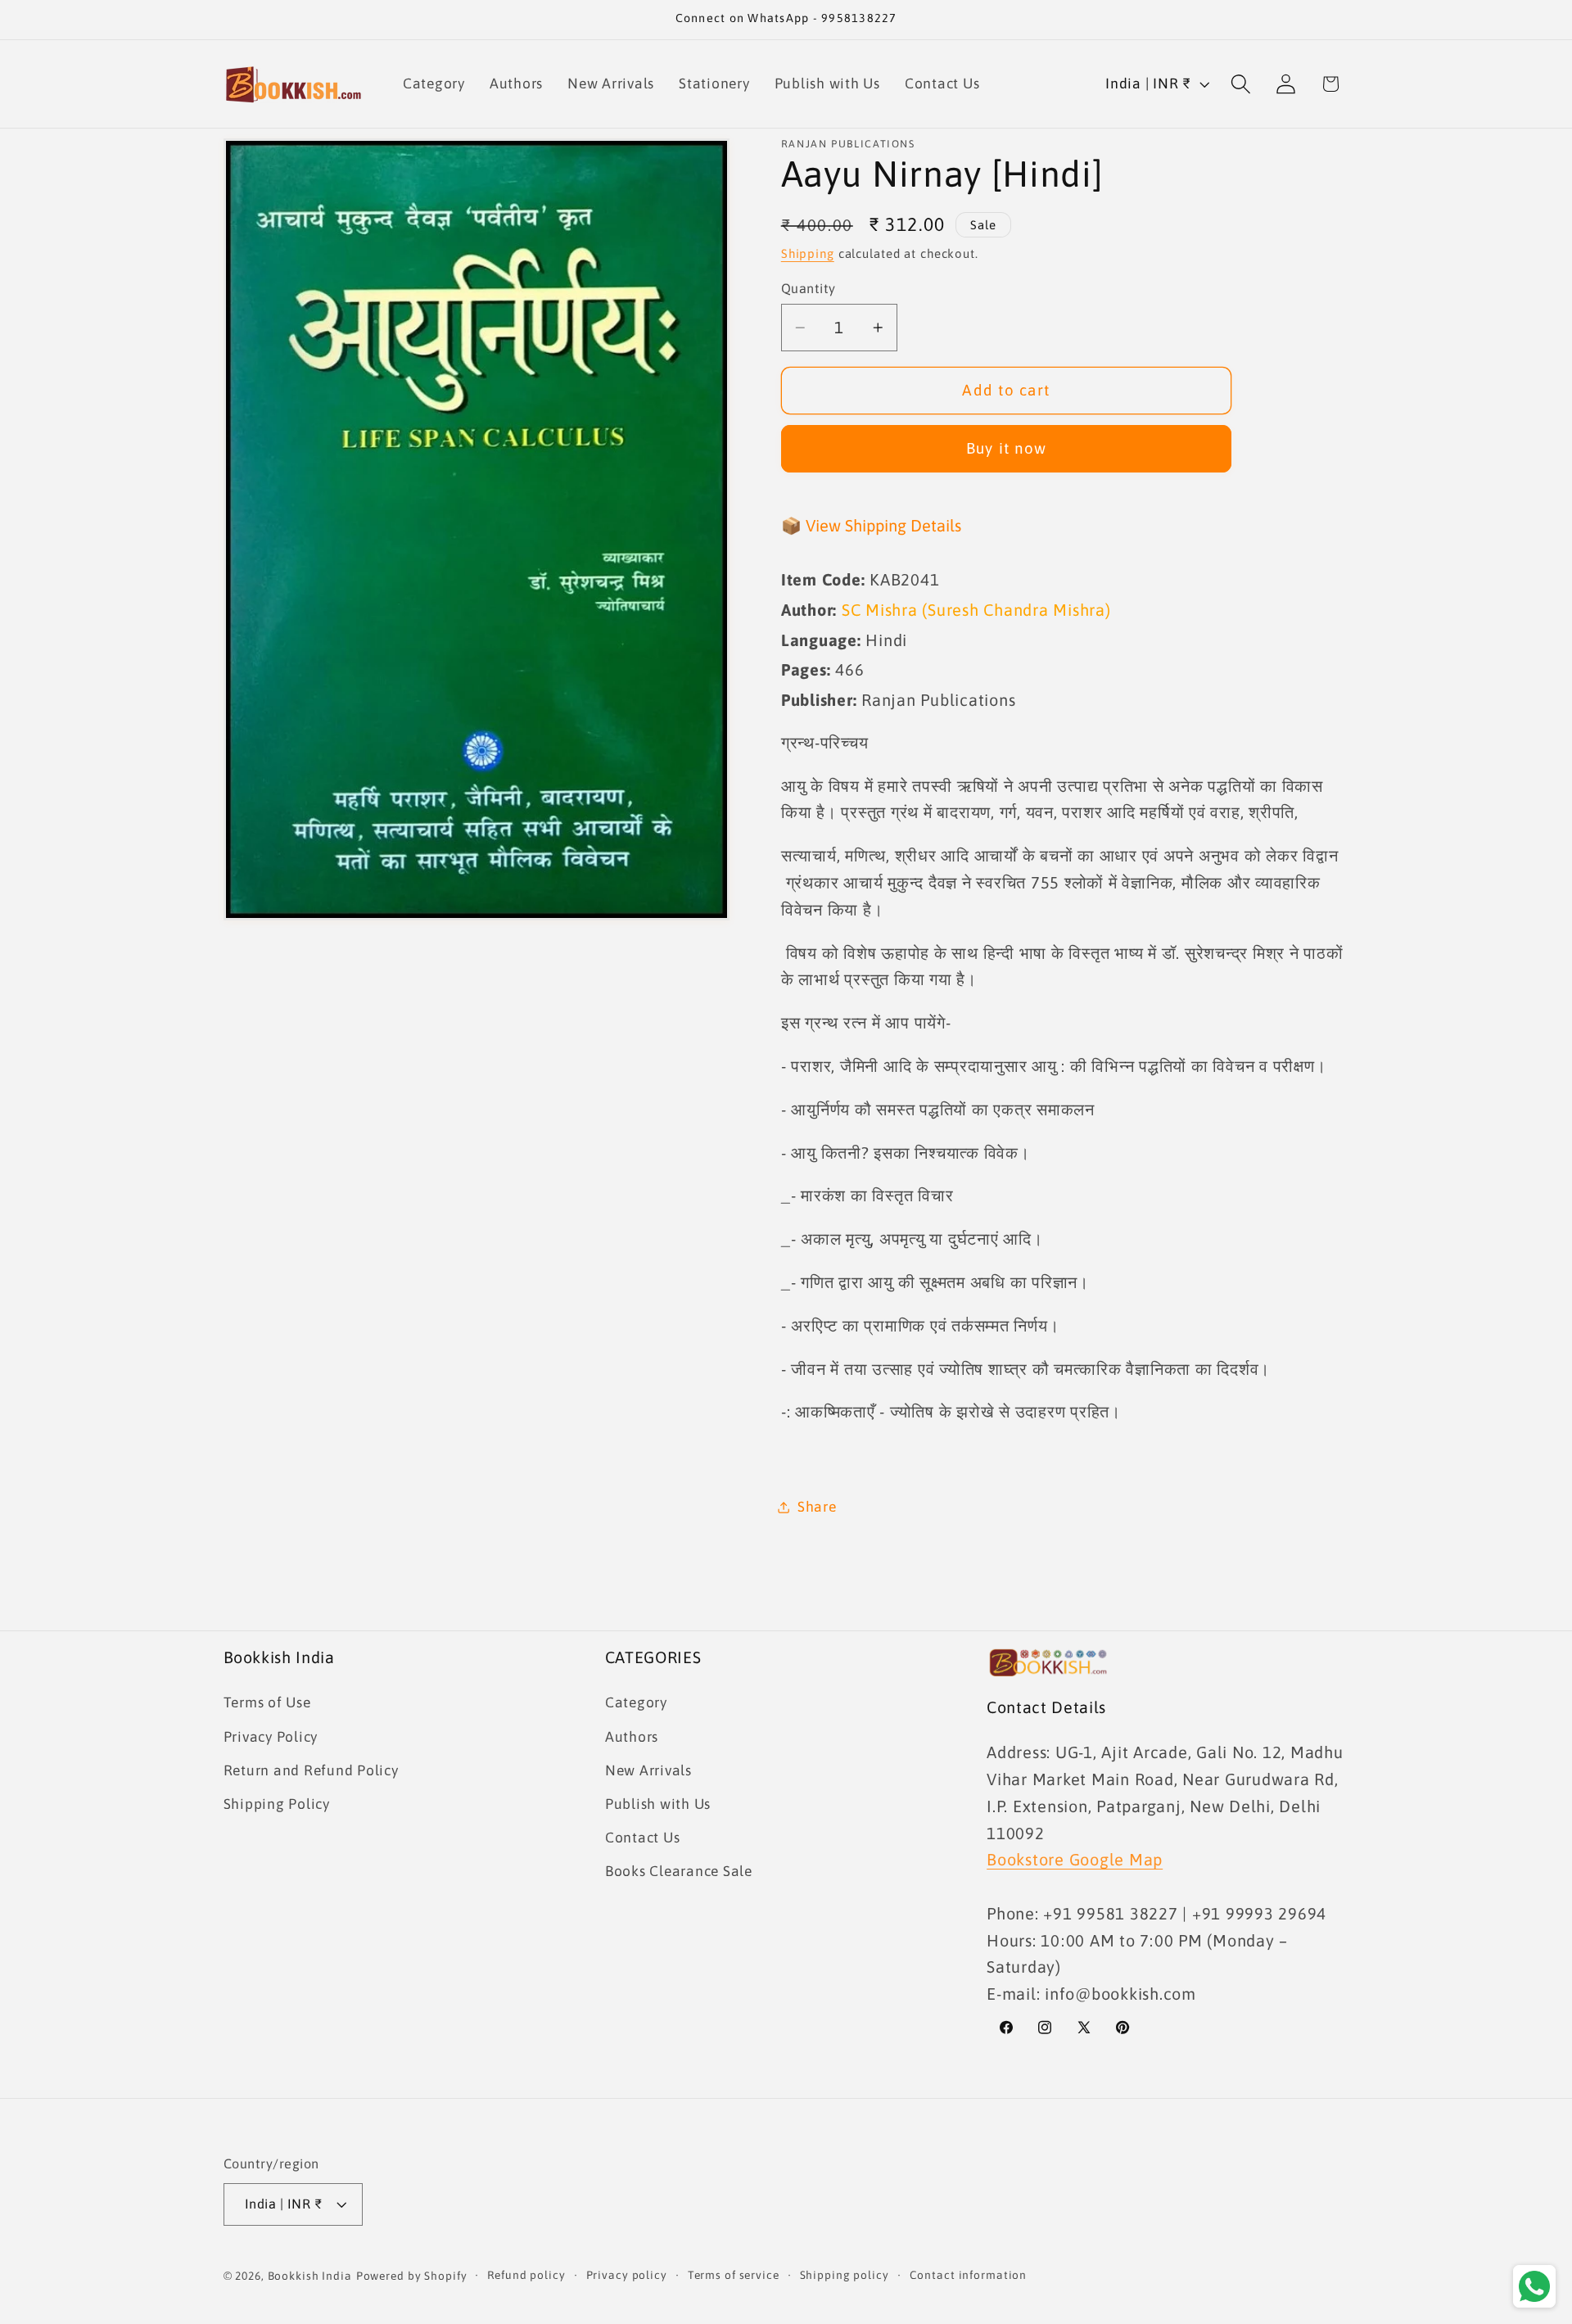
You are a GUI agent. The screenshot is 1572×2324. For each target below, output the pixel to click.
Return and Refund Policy (311, 1770)
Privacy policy (627, 2275)
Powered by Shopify (412, 2276)
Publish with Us (658, 1804)
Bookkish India (310, 2276)
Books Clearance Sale (679, 1871)
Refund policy (526, 2275)
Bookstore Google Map (1075, 1859)
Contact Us (643, 1838)
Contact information (969, 2275)
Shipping (808, 254)
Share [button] (817, 1507)
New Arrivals (648, 1770)
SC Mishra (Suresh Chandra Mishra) (976, 610)
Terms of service (734, 2275)
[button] (1241, 84)
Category (636, 1702)
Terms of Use (267, 1702)
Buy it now (1007, 449)
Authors (632, 1737)
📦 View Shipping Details (871, 525)
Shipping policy (845, 2275)
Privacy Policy (271, 1737)
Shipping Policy (277, 1804)
